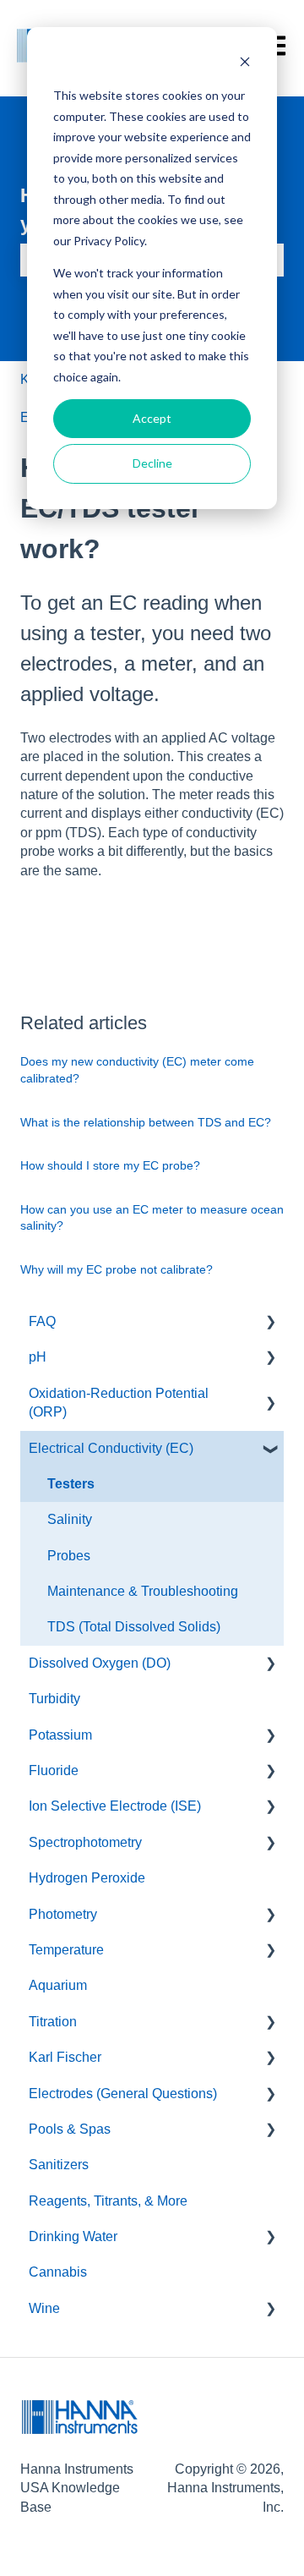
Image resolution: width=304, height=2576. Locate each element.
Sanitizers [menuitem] (59, 2165)
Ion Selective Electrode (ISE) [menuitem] (115, 1806)
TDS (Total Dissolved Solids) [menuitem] (134, 1627)
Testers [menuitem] (71, 1484)
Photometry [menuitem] (63, 1914)
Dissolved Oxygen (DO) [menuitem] (100, 1663)
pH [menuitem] (38, 1357)
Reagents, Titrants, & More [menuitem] (108, 2201)
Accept (152, 418)
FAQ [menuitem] (42, 1321)
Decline (152, 463)
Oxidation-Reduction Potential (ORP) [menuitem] (119, 1403)
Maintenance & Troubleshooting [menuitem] (143, 1591)
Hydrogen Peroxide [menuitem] (87, 1878)
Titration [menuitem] (53, 2022)
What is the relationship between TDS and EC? (146, 1122)
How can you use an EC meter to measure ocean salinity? (152, 1218)
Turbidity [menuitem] (54, 1699)
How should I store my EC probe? (110, 1165)
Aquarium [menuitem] (58, 1985)
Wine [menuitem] (44, 2308)
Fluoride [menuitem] (54, 1770)
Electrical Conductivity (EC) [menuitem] (111, 1448)
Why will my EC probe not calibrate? (117, 1269)
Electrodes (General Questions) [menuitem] (123, 2094)
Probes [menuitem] (69, 1556)
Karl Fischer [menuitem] (65, 2057)
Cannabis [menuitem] (58, 2272)
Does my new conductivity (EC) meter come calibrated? (137, 1070)
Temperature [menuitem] (66, 1950)
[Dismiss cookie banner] (245, 64)
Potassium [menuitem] (60, 1735)
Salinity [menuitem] (70, 1519)
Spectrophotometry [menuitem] (85, 1842)
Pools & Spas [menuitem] (70, 2129)
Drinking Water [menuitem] (73, 2236)
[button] (270, 1323)
